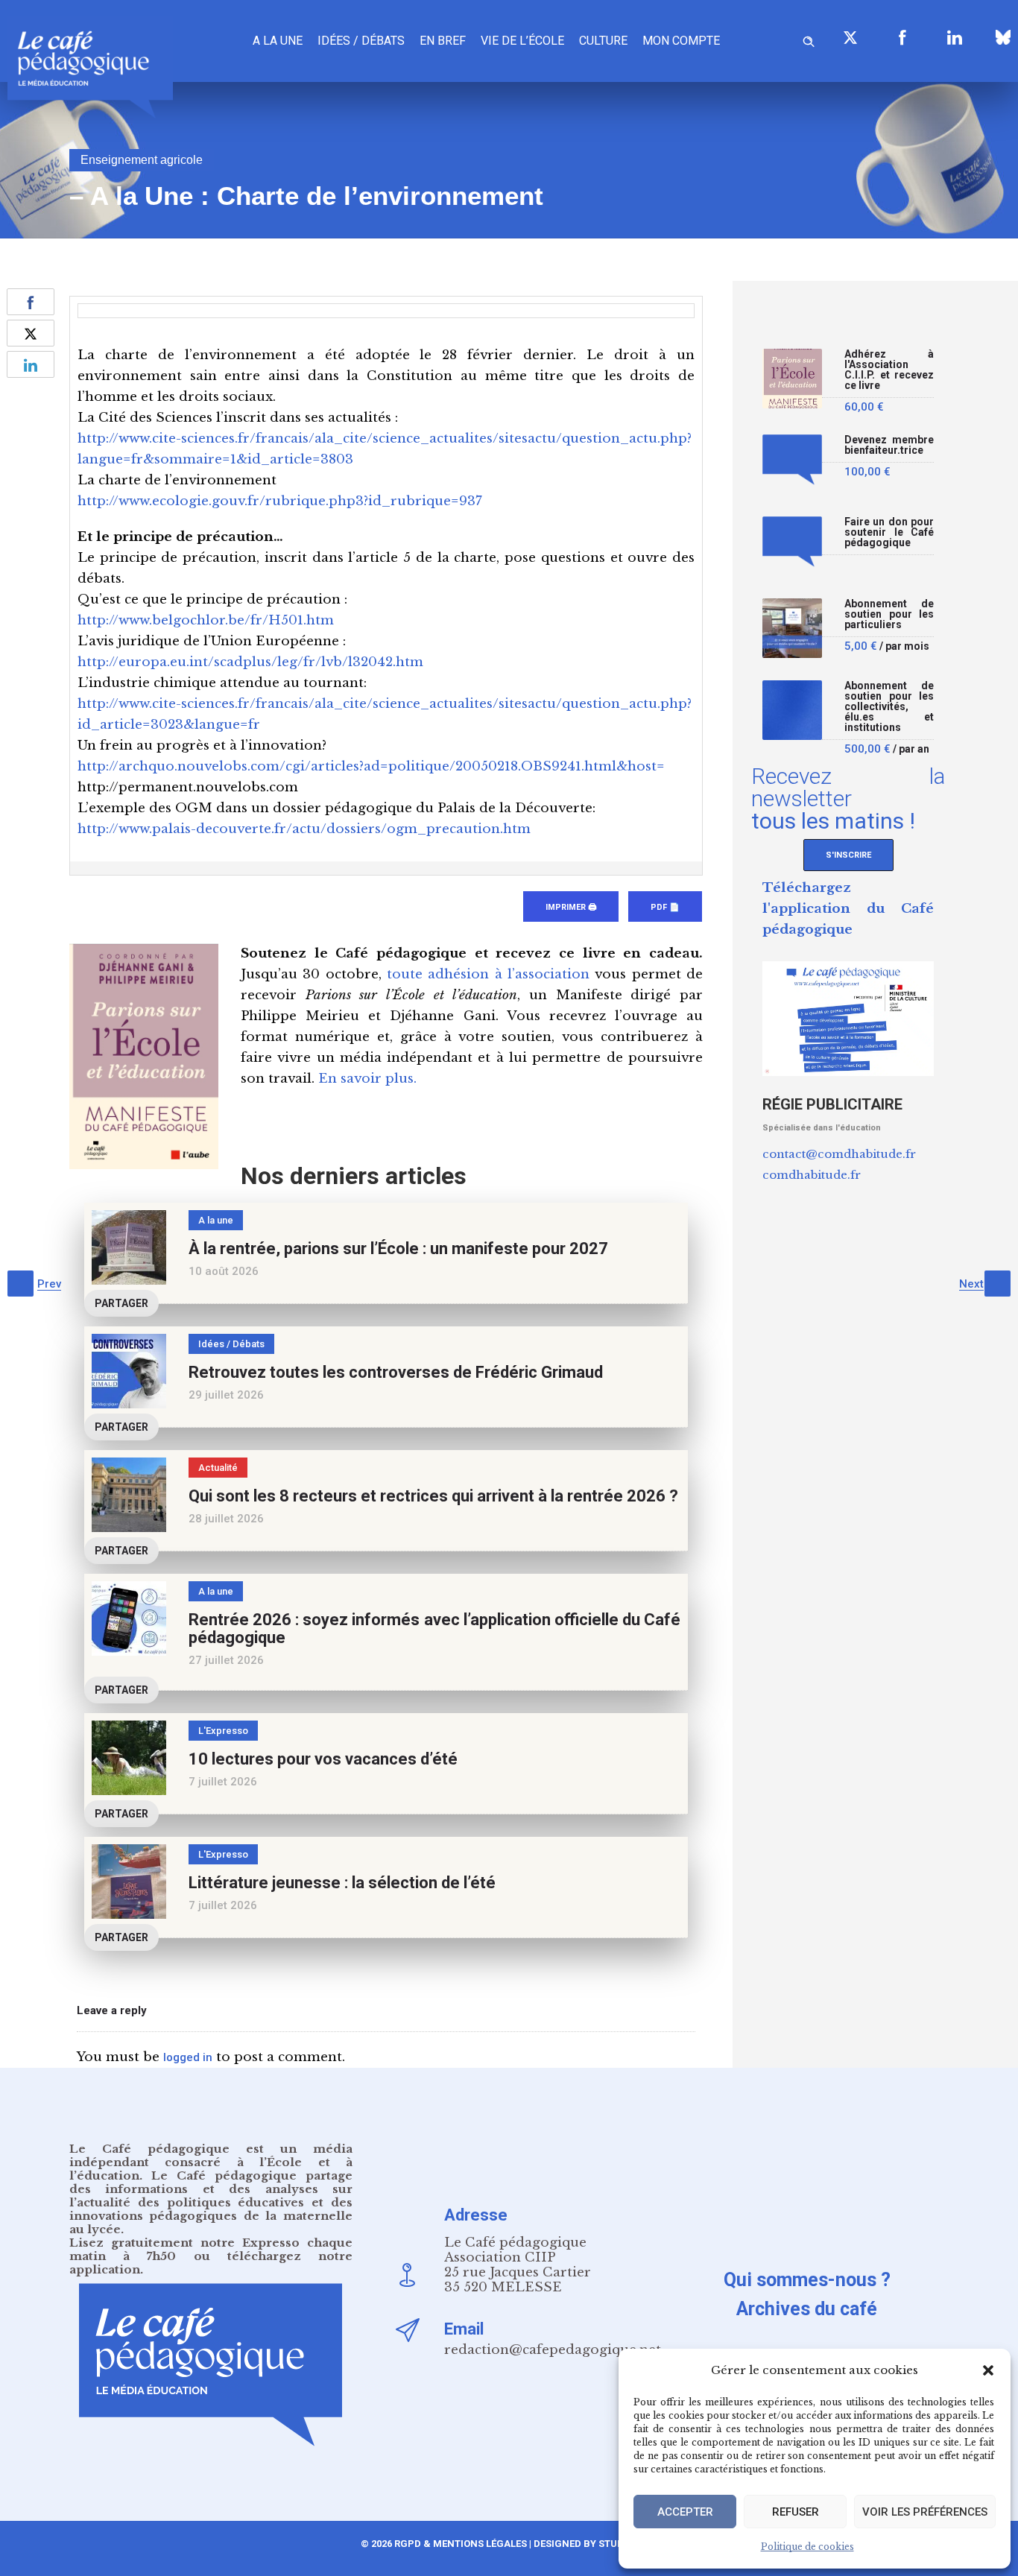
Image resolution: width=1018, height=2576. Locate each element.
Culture (603, 41)
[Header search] (809, 39)
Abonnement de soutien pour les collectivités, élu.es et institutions (889, 707)
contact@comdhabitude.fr (839, 1154)
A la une (278, 41)
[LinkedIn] (955, 37)
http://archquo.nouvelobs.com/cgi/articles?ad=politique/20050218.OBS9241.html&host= (371, 766)
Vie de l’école (522, 41)
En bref (443, 41)
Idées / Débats (361, 41)
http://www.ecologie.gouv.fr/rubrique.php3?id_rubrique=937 (280, 501)
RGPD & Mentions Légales (461, 2544)
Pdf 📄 (665, 907)
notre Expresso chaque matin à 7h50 (211, 2249)
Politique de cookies (807, 2547)
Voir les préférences (925, 2512)
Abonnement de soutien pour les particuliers (889, 614)
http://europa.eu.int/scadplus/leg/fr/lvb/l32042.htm (250, 662)
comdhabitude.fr (812, 1175)
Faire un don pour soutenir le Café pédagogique (889, 532)
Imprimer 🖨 (571, 907)
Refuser (796, 2512)
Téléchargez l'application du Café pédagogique (848, 909)
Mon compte (681, 41)
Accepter (685, 2512)
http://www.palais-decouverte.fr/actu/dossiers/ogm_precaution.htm (304, 829)
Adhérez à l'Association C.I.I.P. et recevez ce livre (889, 370)
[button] (988, 2370)
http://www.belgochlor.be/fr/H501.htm (206, 620)
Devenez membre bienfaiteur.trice (889, 445)
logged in (188, 2057)
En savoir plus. (367, 1079)
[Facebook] (902, 37)
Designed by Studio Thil (594, 2544)
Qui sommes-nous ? (807, 2280)
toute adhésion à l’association (488, 974)
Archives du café (807, 2309)
